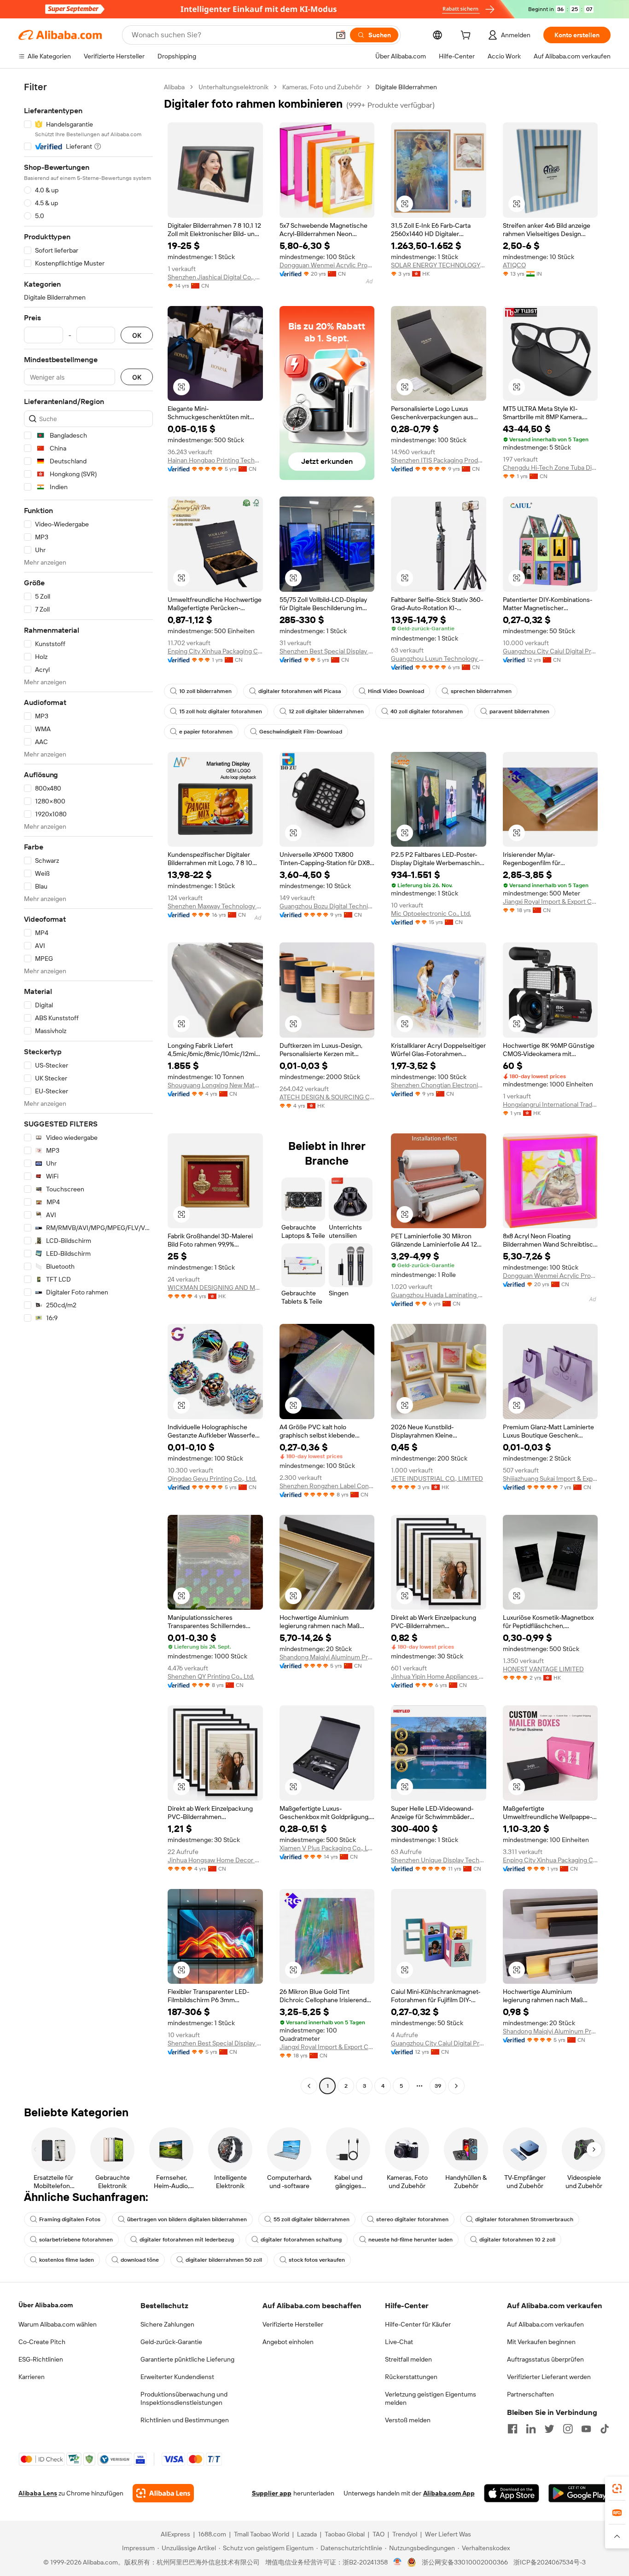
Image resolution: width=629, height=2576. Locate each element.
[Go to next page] (456, 2086)
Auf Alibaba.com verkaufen (545, 2324)
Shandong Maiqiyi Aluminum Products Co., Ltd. (327, 1657)
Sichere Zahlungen (167, 2324)
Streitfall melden (408, 2359)
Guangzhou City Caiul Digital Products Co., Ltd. (550, 651)
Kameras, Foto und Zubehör (322, 87)
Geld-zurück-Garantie (171, 2342)
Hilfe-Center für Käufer (418, 2324)
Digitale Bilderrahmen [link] (406, 87)
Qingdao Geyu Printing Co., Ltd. (212, 1479)
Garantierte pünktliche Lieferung (187, 2359)
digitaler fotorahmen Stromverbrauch (524, 2219)
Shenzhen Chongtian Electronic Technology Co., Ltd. (439, 1085)
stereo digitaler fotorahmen (412, 2219)
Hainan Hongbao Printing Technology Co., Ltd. (215, 460)
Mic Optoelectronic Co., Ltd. (431, 913)
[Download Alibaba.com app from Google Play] (579, 2493)
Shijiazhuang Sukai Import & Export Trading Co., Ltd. (550, 1479)
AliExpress (175, 2534)
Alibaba (174, 87)
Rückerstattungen (411, 2377)
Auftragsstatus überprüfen (545, 2359)
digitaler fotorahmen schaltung (301, 2240)
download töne (140, 2260)
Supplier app (272, 2493)
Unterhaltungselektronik (233, 87)
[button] (341, 35)
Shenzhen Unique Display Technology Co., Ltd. (439, 1860)
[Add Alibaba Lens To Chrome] (163, 2493)
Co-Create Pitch (42, 2342)
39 (438, 2086)
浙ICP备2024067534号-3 (550, 2562)
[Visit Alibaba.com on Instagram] (568, 2429)
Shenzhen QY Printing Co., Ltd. (211, 1676)
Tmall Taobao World (262, 2534)
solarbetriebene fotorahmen (76, 2240)
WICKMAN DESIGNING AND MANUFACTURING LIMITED (215, 1288)
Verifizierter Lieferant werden (549, 2377)
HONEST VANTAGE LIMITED (543, 1669)
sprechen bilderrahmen (481, 691)
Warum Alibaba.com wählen (58, 2324)
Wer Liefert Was (448, 2534)
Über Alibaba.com (46, 2305)
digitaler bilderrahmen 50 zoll (224, 2260)
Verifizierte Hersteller (293, 2324)
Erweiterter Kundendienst (177, 2377)
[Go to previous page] (309, 2086)
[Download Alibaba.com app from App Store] (512, 2493)
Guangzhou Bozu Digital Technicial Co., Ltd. (327, 906)
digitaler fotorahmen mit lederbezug (187, 2240)
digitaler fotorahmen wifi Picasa (300, 691)
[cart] (467, 36)
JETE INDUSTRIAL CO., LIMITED (437, 1479)
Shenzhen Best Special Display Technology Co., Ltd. (327, 651)
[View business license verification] (398, 2562)
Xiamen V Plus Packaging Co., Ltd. (327, 1848)
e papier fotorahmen (206, 732)
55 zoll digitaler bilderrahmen (312, 2219)
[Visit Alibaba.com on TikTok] (605, 2429)
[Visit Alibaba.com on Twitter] (549, 2429)
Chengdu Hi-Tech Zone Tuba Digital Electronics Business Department (550, 468)
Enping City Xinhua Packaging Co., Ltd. (215, 651)
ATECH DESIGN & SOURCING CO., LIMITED (327, 1097)
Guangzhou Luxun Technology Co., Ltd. (439, 658)
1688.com (212, 2534)
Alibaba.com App (449, 2493)
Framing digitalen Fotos (70, 2219)
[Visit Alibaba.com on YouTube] (586, 2429)
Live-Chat (399, 2342)
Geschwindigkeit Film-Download (301, 732)
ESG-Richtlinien (41, 2359)
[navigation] (88, 1088)
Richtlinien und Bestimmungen (185, 2420)
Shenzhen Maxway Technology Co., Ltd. (215, 906)
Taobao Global (345, 2534)
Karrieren (32, 2377)
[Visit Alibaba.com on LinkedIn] (531, 2429)
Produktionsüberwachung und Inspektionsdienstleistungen (184, 2398)
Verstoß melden (408, 2420)
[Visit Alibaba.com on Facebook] (513, 2429)
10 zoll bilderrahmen (205, 691)
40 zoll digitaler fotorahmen (427, 711)
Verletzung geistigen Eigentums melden (431, 2398)
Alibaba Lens (38, 2493)
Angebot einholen (288, 2342)
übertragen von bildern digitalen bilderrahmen (187, 2219)
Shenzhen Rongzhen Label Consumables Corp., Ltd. (327, 1486)
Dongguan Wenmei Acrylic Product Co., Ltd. (327, 265)
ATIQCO (514, 265)
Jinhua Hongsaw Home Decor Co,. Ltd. (215, 1860)
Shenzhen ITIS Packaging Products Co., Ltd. (439, 460)
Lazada (307, 2534)
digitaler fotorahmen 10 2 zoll (517, 2240)
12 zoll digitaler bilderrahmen (326, 711)
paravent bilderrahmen (519, 711)
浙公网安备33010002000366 (465, 2562)
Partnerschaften (530, 2394)
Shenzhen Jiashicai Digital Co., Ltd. (215, 277)
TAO (379, 2534)
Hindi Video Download (396, 691)
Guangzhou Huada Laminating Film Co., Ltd (439, 1295)
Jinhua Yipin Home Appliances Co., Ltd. (439, 1676)
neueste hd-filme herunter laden (411, 2240)
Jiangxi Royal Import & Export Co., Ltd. (550, 901)
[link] (617, 2489)
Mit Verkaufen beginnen (541, 2342)
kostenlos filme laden (67, 2260)
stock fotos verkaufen (317, 2260)
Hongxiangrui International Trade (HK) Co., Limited (550, 1104)
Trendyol (405, 2534)
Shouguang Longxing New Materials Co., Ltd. (215, 1085)
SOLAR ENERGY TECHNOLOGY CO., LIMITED (439, 265)
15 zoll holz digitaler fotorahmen (221, 711)
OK (137, 335)
